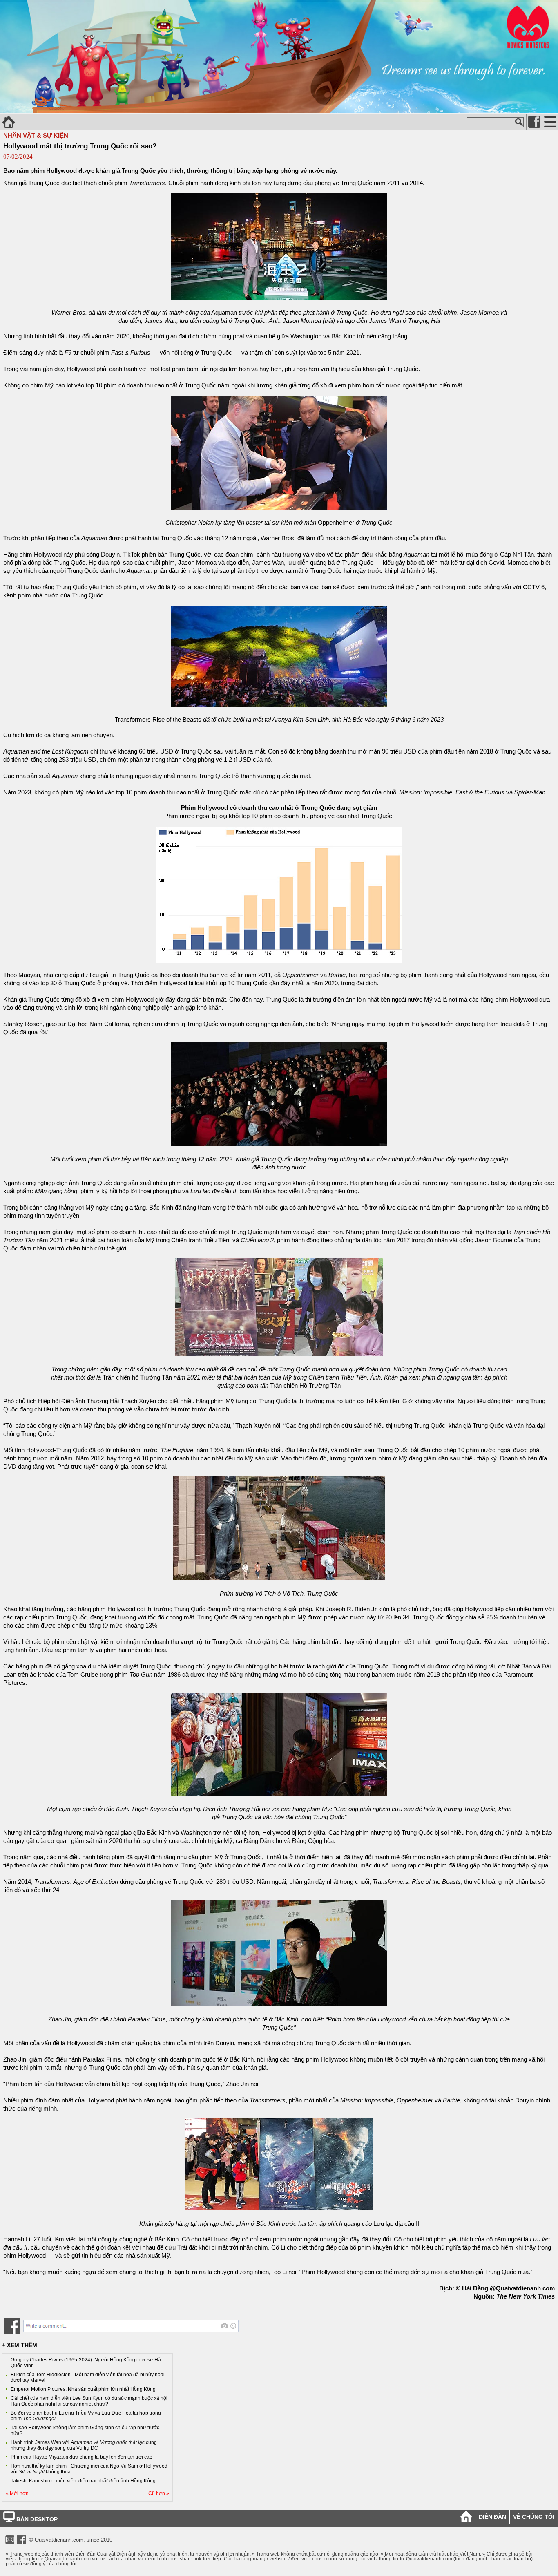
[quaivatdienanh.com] (279, 111)
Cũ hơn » (159, 2493)
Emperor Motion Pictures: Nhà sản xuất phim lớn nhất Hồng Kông (83, 2389)
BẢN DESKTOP (36, 2519)
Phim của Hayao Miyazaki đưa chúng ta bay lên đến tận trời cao (81, 2457)
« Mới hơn (17, 2493)
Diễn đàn (492, 2517)
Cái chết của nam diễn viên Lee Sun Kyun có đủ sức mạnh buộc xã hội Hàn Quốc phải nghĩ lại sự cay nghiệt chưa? (89, 2401)
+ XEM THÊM (20, 2345)
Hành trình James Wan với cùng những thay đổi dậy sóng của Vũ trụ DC (84, 2445)
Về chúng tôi (534, 2517)
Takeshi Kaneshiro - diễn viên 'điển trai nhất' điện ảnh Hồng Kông (83, 2481)
